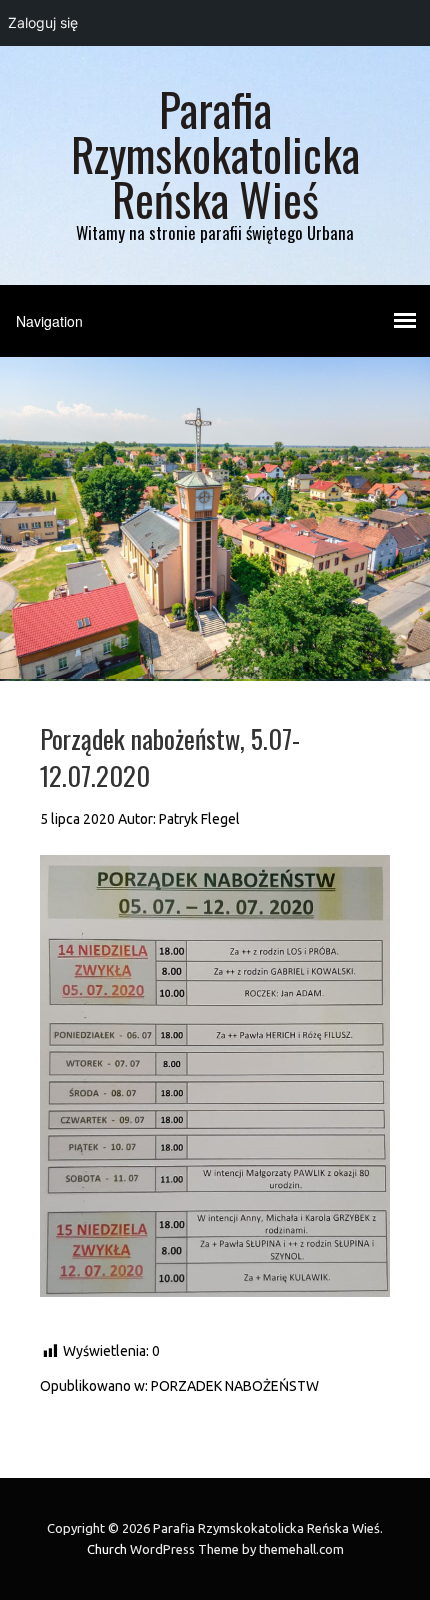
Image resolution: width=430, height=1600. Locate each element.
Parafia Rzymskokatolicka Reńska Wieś (215, 153)
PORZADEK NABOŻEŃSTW (235, 1386)
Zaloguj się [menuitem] (43, 22)
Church (107, 1549)
